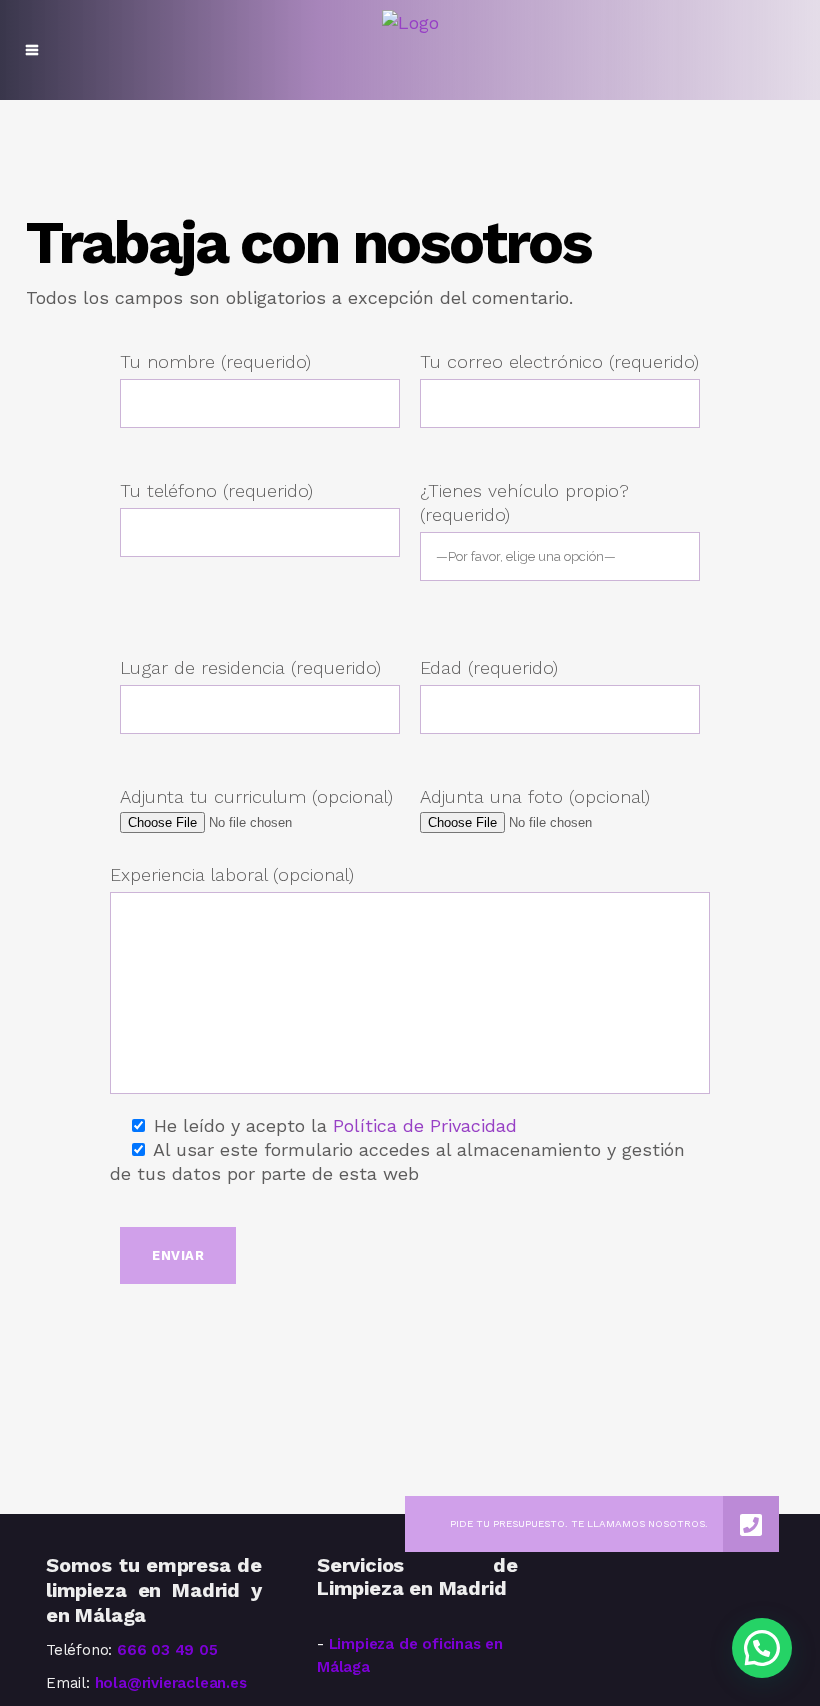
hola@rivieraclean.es (171, 1683)
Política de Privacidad (425, 1125)
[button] (762, 1648)
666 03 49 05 (167, 1650)
